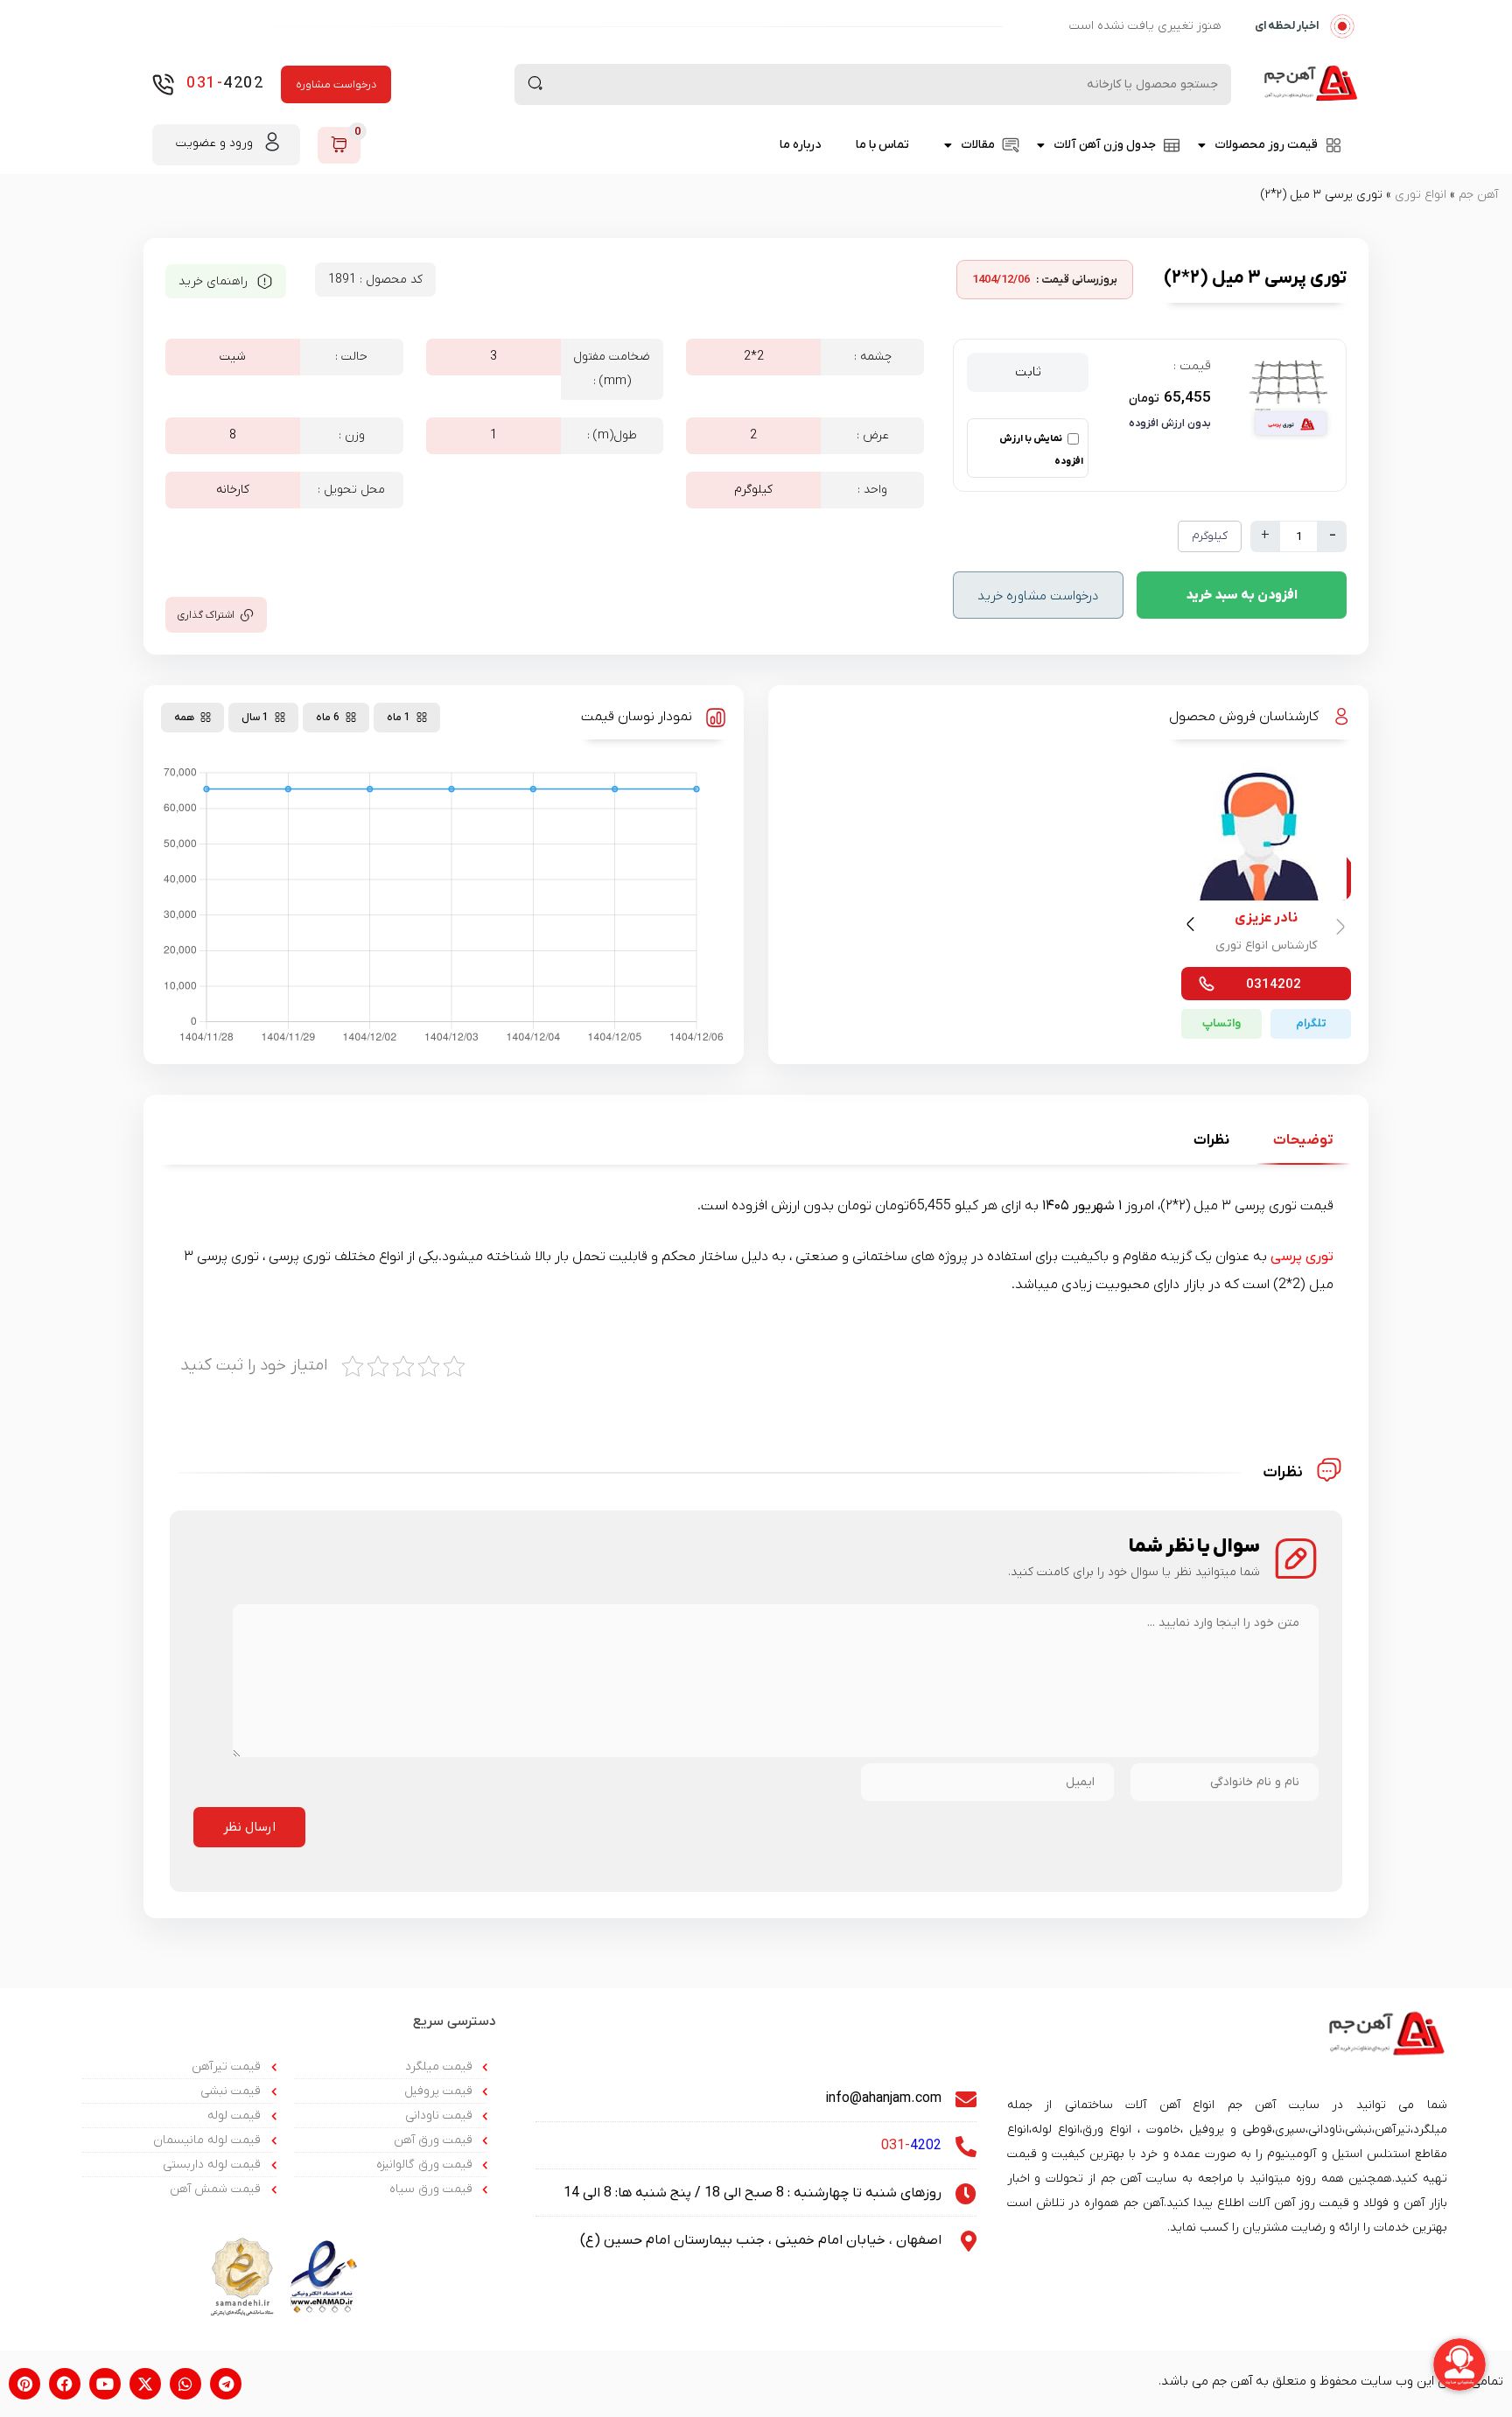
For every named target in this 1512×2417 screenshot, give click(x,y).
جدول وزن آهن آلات (1105, 145)
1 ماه (399, 718)
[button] (1193, 928)
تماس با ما (882, 145)
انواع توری (1421, 195)
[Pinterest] (24, 2384)
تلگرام (1311, 1023)
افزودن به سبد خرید (1242, 595)
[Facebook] (65, 2384)
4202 (225, 84)
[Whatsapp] (185, 2384)
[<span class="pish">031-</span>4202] (163, 84)
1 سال (255, 718)
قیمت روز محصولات (1266, 145)
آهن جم (1478, 195)
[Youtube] (105, 2384)
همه (184, 718)
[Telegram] (226, 2384)
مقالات (978, 145)
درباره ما (800, 145)
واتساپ (1221, 1023)
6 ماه (328, 718)
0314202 (1274, 984)
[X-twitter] (145, 2384)
